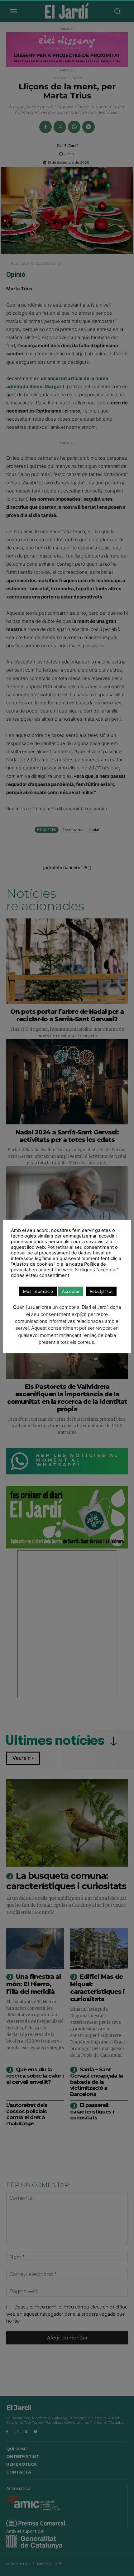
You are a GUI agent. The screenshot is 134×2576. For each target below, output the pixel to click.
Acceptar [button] (71, 1291)
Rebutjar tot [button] (101, 1291)
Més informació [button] (38, 1291)
